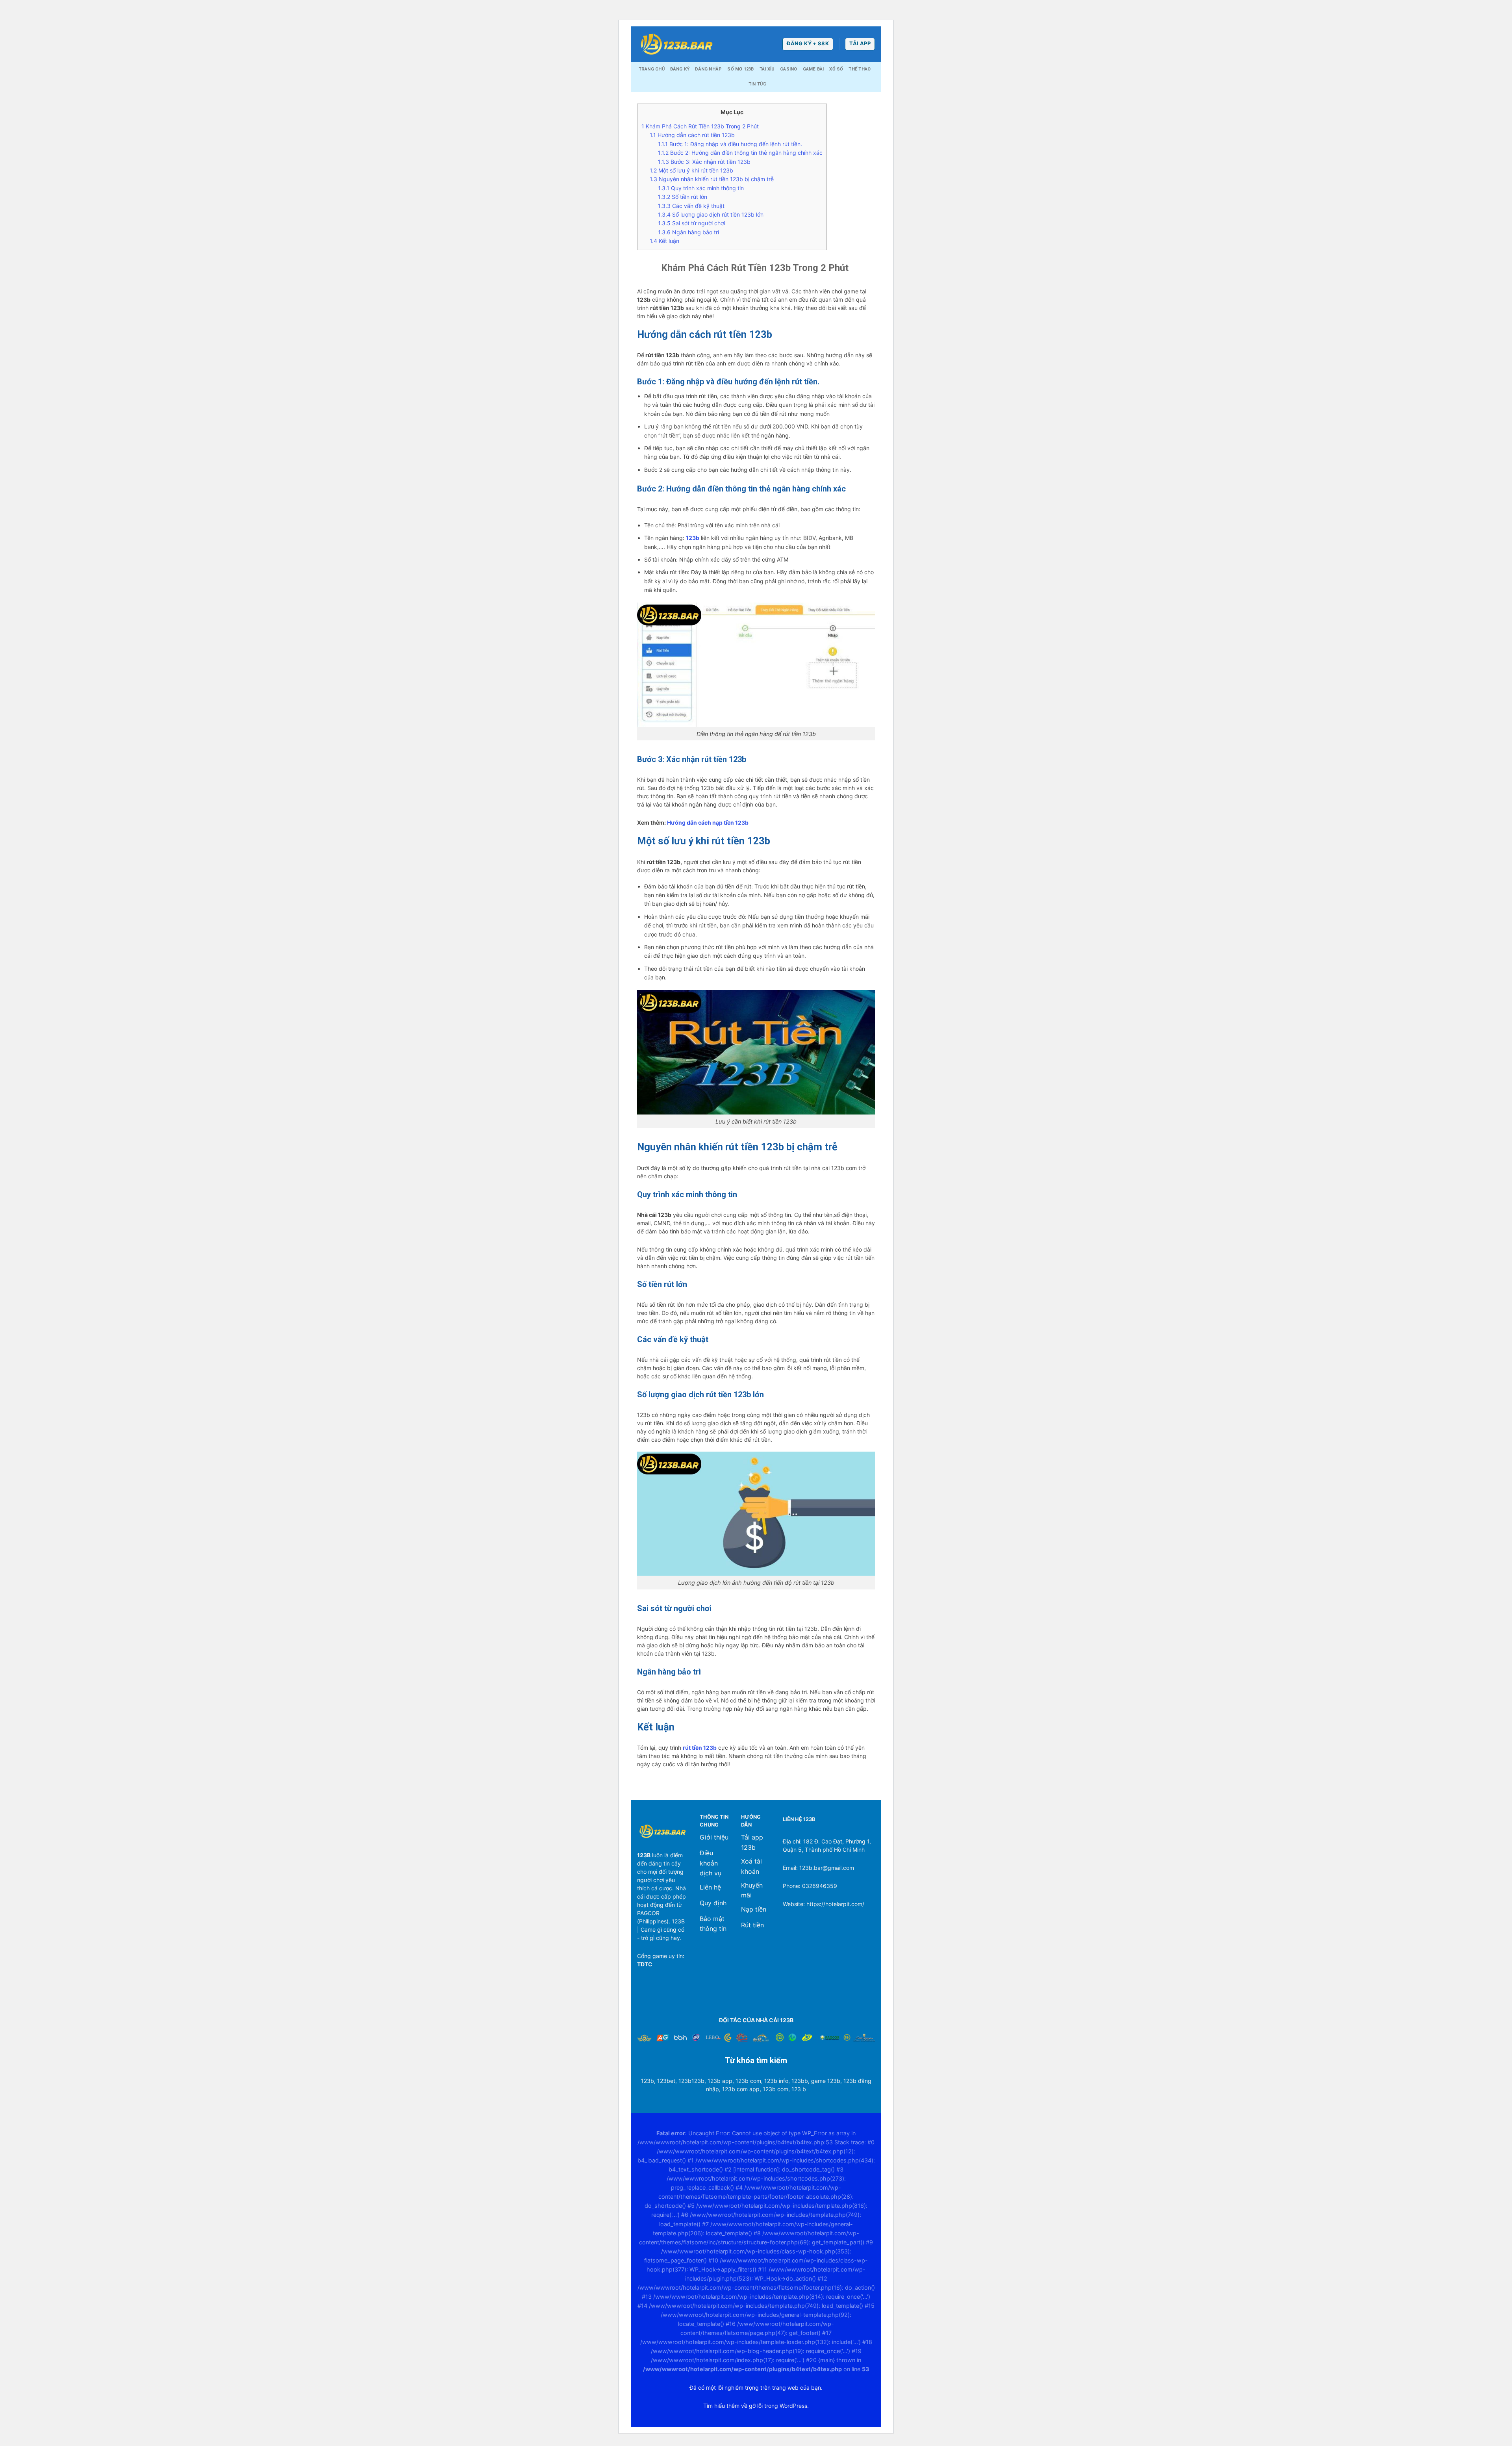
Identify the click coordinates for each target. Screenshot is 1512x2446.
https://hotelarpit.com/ (835, 1904)
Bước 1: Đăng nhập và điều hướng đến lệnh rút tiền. (730, 144)
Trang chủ (652, 69)
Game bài (813, 69)
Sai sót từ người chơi (692, 223)
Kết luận (664, 241)
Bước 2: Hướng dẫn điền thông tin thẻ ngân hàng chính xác (740, 153)
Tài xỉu (767, 69)
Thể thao (860, 69)
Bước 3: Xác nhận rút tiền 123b (704, 162)
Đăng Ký (680, 69)
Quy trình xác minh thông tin (701, 188)
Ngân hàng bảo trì (689, 232)
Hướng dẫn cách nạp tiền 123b (708, 822)
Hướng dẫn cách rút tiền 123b (692, 135)
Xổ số (836, 69)
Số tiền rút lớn (683, 197)
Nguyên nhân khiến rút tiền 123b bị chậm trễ (712, 179)
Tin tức (758, 84)
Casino (788, 69)
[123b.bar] (676, 44)
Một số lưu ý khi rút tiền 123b (692, 170)
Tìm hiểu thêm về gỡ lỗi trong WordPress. (756, 2406)
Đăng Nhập (708, 69)
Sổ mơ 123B (740, 69)
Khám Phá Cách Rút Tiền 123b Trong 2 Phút (701, 126)
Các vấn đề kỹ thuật (691, 206)
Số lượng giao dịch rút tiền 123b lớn (711, 214)
